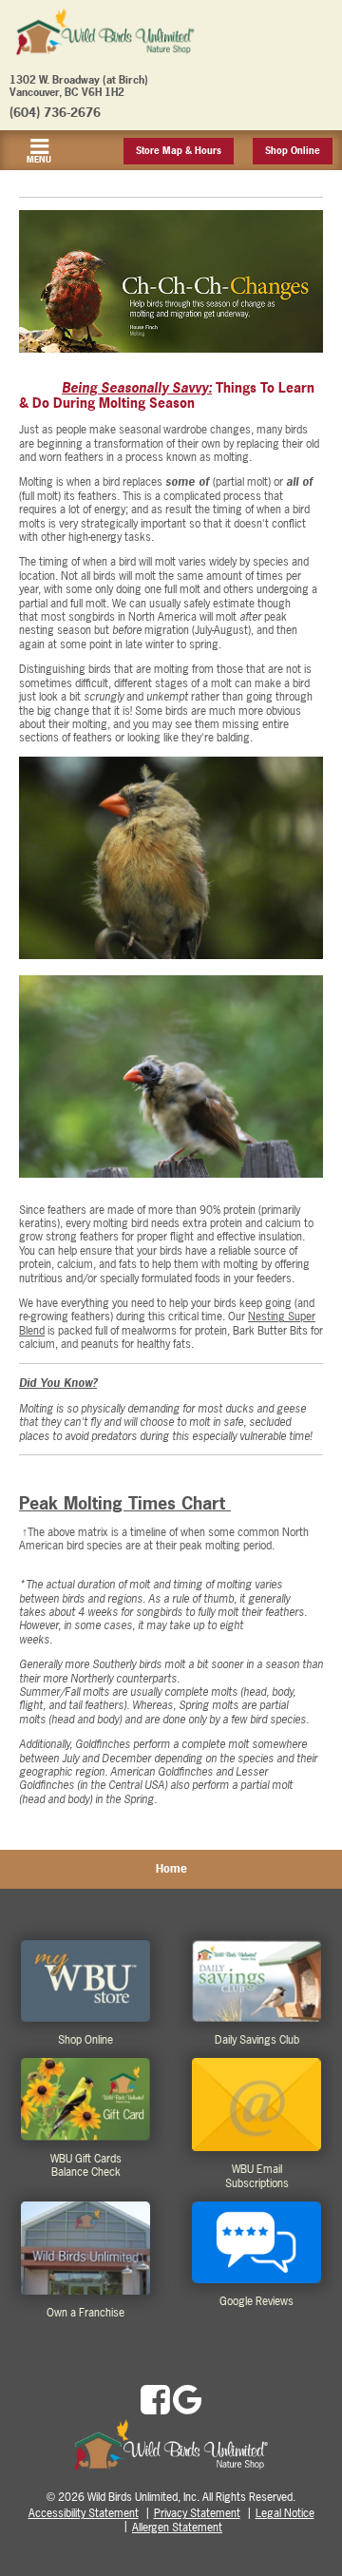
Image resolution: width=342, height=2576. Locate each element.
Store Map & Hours (179, 151)
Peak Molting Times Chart (125, 1503)
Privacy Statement (197, 2513)
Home (171, 1869)
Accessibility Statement (84, 2513)
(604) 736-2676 (55, 112)
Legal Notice (285, 2513)
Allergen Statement (177, 2528)
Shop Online (293, 151)
